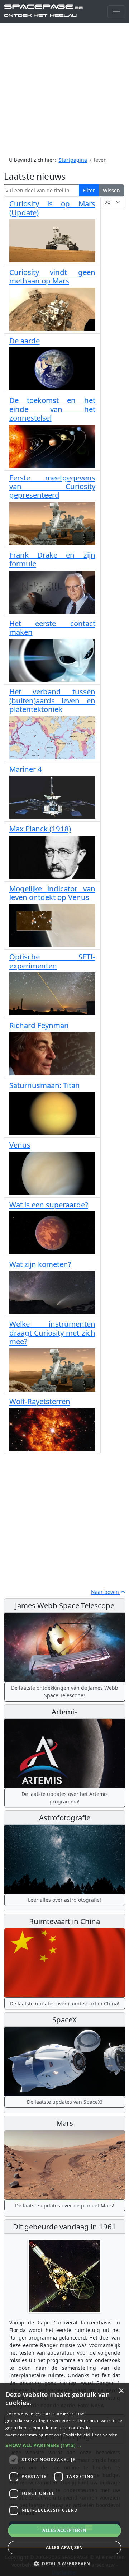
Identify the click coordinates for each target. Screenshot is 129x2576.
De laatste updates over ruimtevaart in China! (64, 2003)
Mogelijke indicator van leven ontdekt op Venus (52, 893)
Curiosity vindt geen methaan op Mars (52, 276)
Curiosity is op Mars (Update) (52, 208)
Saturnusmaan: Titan (45, 1085)
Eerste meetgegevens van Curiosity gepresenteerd (52, 486)
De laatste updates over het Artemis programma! (65, 1798)
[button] (64, 2445)
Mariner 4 (26, 769)
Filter (89, 190)
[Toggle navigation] (116, 12)
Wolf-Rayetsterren (40, 1401)
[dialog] (64, 2480)
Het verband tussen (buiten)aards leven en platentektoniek (52, 700)
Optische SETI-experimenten (52, 961)
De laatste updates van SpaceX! (64, 2102)
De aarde (25, 341)
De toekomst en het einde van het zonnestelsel (52, 409)
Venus (20, 1145)
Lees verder (104, 2435)
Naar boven (106, 1592)
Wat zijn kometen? (40, 1264)
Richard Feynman (39, 1025)
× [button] (121, 2391)
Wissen (111, 190)
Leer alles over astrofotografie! (64, 1900)
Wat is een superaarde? (49, 1205)
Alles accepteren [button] (64, 2530)
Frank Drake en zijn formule (52, 559)
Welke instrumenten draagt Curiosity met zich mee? (52, 1332)
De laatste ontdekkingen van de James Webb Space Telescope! (65, 1691)
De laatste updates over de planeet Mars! (65, 2206)
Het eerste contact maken (52, 628)
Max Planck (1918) (40, 829)
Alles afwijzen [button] (64, 2547)
